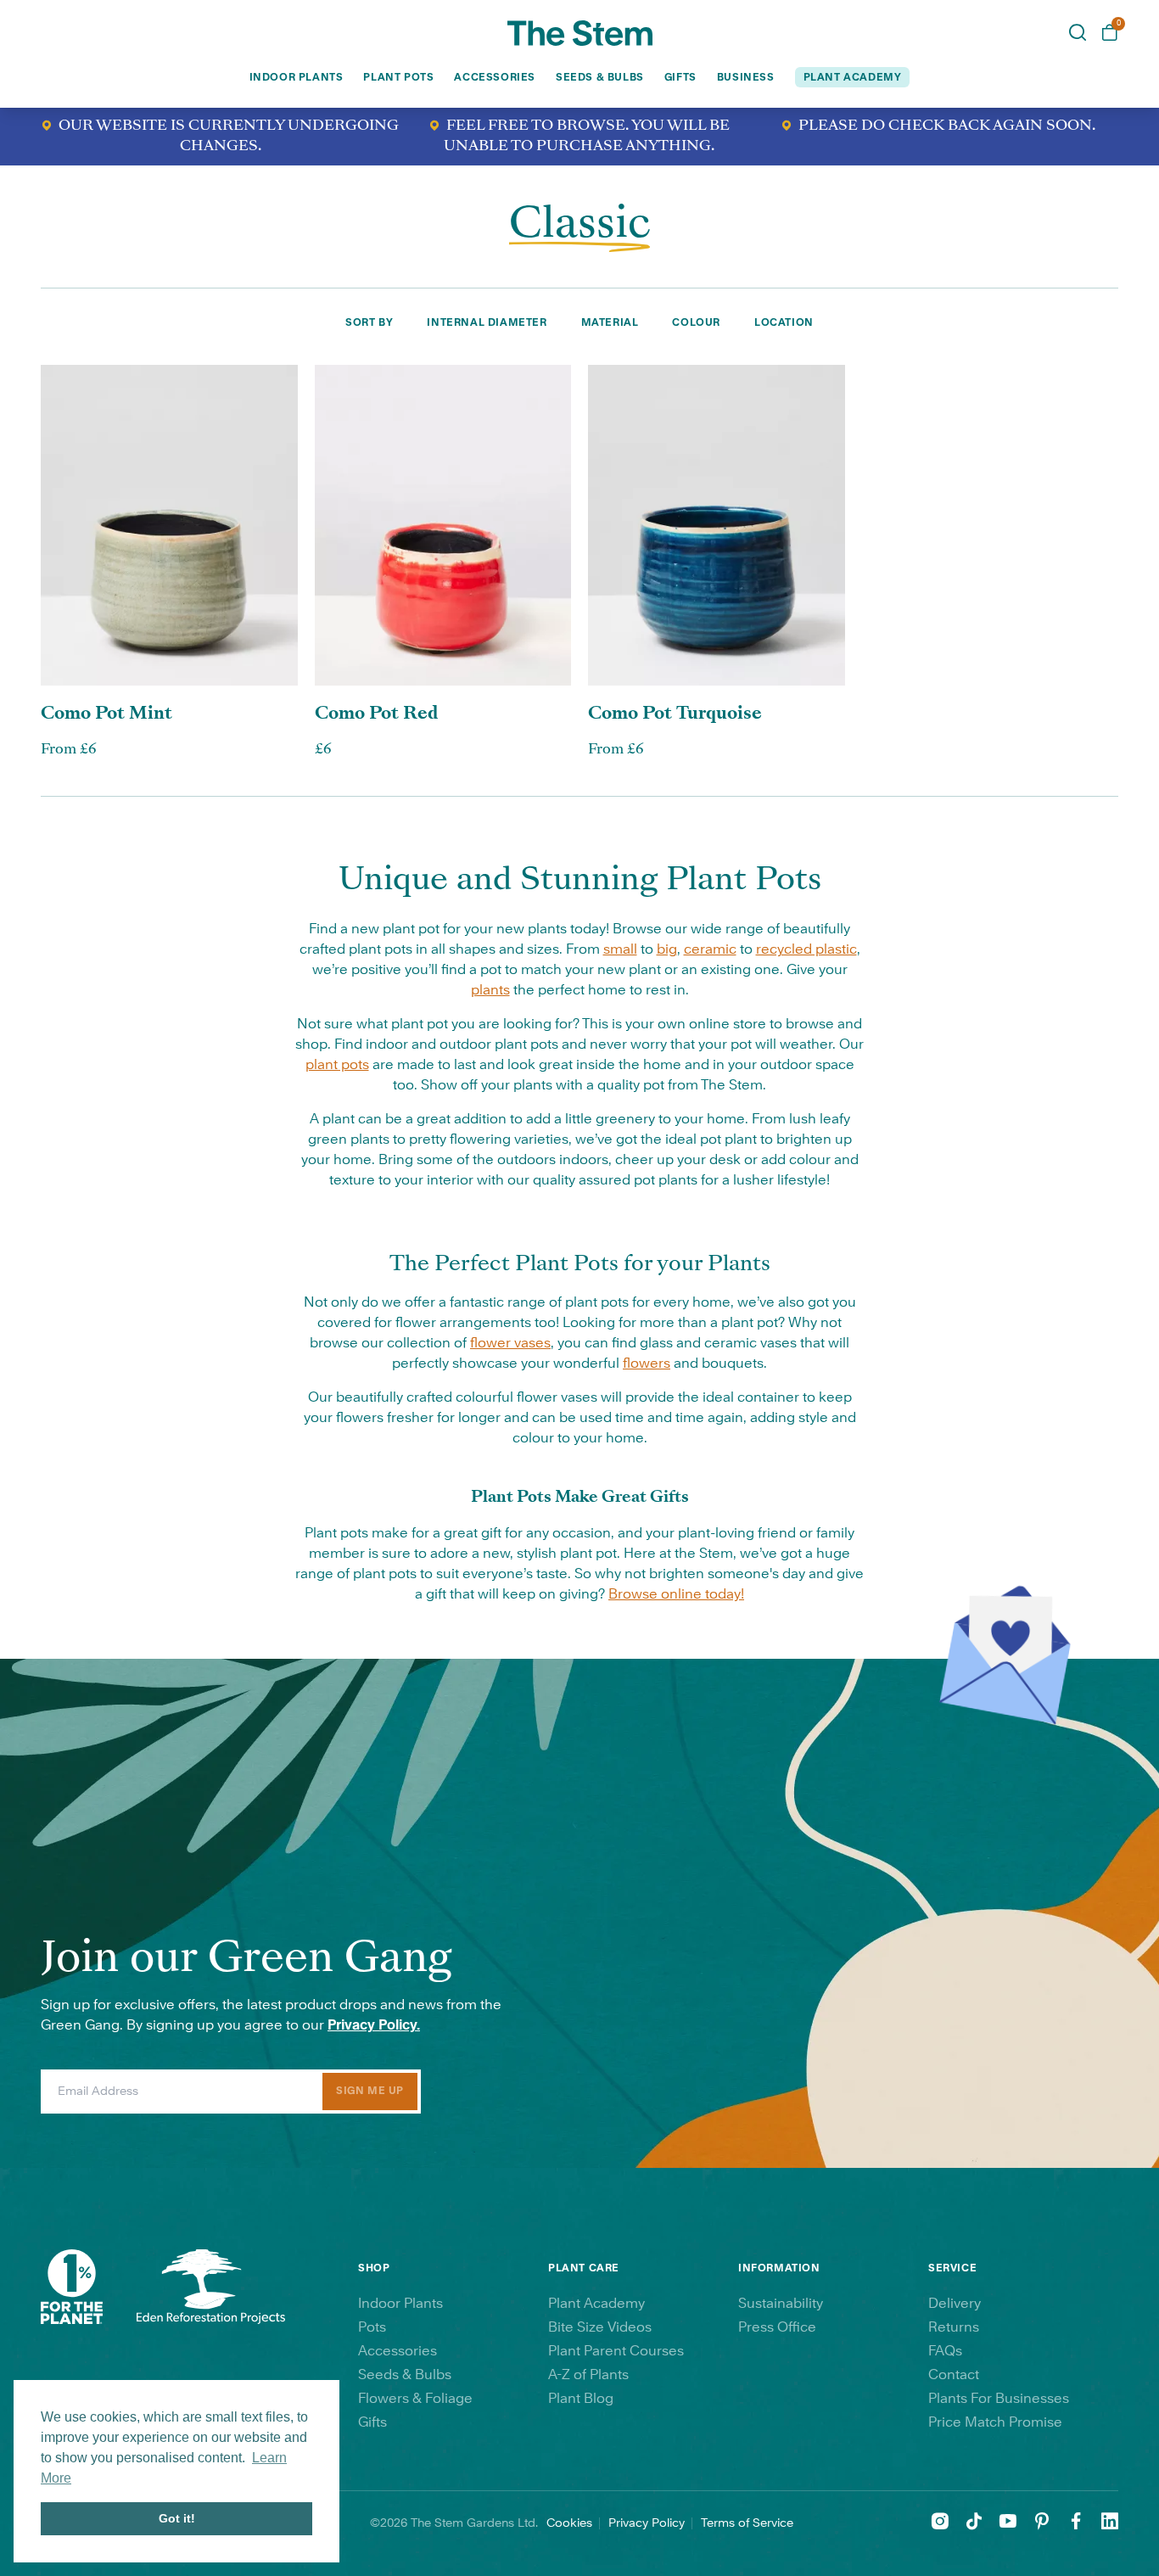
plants (490, 990)
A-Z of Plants (588, 2375)
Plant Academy (596, 2304)
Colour (696, 322)
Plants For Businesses (999, 2399)
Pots (372, 2327)
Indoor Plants (297, 77)
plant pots (337, 1065)
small (620, 949)
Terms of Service (747, 2523)
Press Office (777, 2327)
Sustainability (781, 2304)
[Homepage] (580, 33)
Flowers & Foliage (415, 2399)
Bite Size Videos (600, 2327)
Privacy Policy (647, 2523)
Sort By (369, 322)
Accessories (495, 77)
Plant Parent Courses (616, 2351)
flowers (647, 1364)
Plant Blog (581, 2399)
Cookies (569, 2523)
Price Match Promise (995, 2422)
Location (784, 322)
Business (746, 77)
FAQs (945, 2351)
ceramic (710, 949)
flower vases (510, 1343)
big (667, 949)
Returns (954, 2327)
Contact (954, 2375)
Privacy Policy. (374, 2025)
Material (610, 322)
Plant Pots (398, 77)
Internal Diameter (487, 322)
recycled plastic (806, 949)
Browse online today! (676, 1594)
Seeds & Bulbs (600, 77)
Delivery (955, 2304)
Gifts (680, 77)
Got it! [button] (177, 2518)
